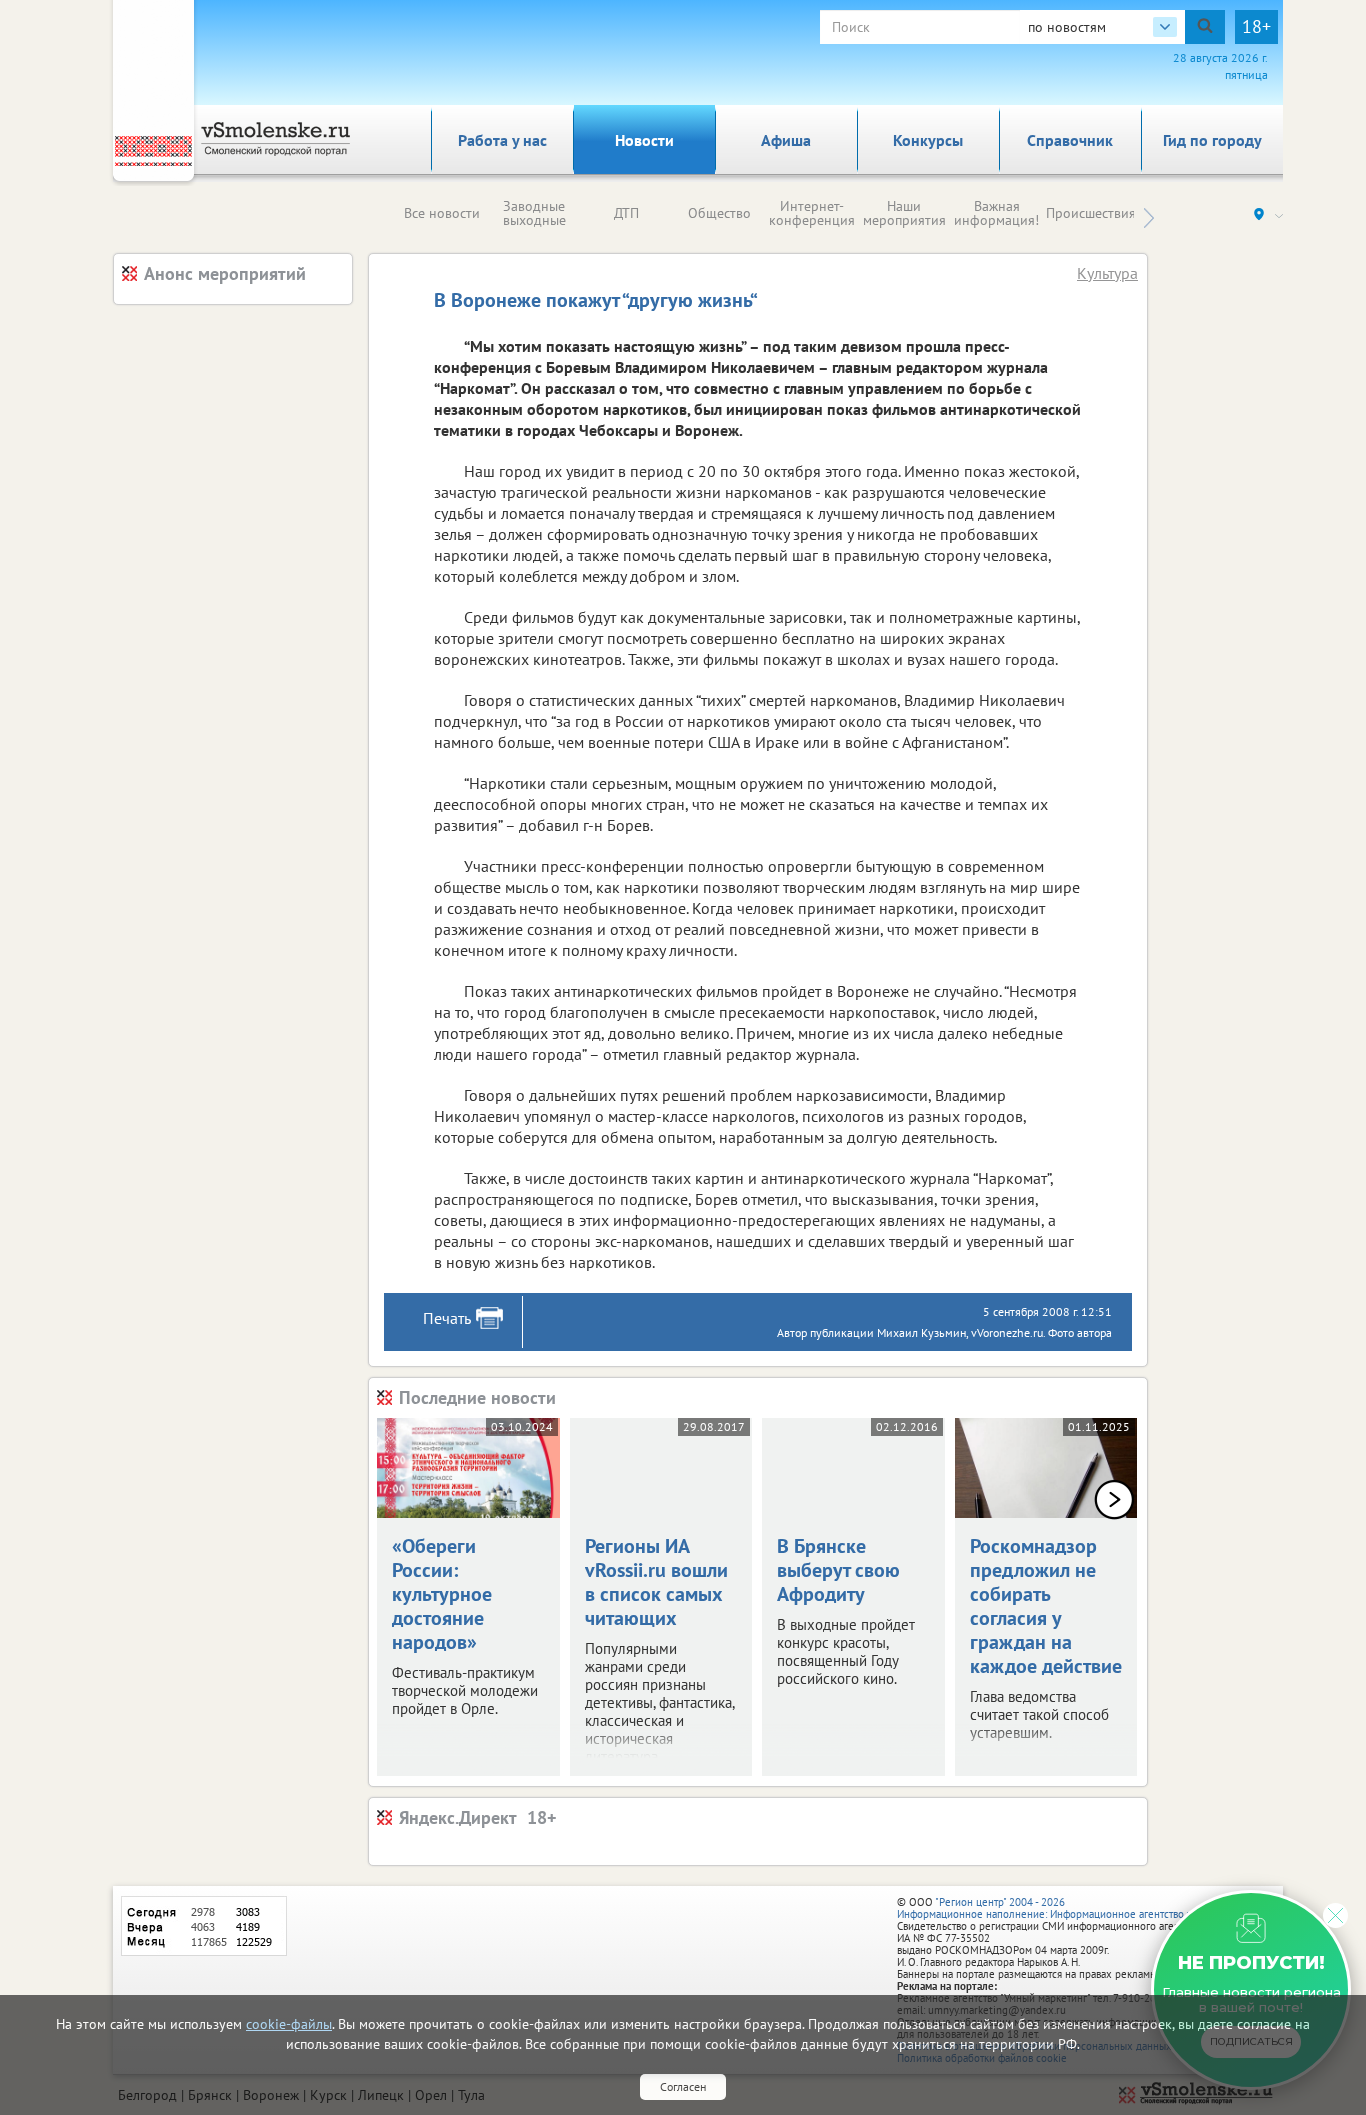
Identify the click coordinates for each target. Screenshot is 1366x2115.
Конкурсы (928, 140)
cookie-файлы (289, 2024)
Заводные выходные (534, 213)
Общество (719, 213)
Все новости (442, 213)
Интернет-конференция (812, 213)
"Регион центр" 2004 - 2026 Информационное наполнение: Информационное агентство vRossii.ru (1064, 1908)
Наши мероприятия (904, 213)
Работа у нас (502, 140)
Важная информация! (996, 213)
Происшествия (1091, 213)
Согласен (683, 2086)
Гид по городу (1212, 140)
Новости (644, 140)
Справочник (1070, 140)
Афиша (786, 140)
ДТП (626, 213)
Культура (1107, 273)
